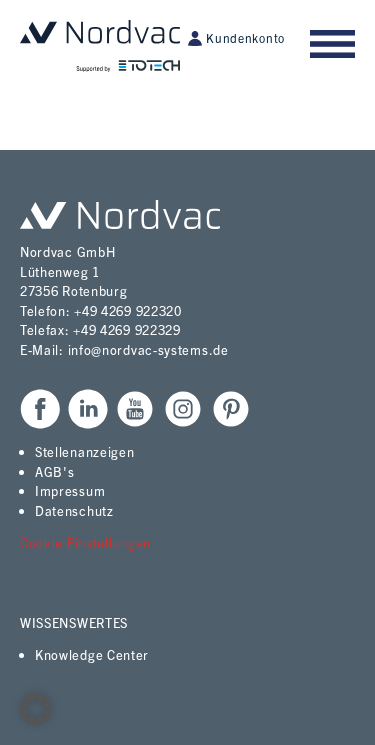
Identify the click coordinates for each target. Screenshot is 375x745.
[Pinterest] (231, 409)
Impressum (70, 490)
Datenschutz (74, 510)
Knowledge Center (92, 654)
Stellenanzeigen (85, 451)
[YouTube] (135, 409)
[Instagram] (183, 409)
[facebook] (40, 409)
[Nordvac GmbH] (100, 46)
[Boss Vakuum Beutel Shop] (120, 214)
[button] (36, 709)
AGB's (55, 471)
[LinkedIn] (88, 409)
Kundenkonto (245, 37)
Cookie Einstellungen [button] (85, 542)
